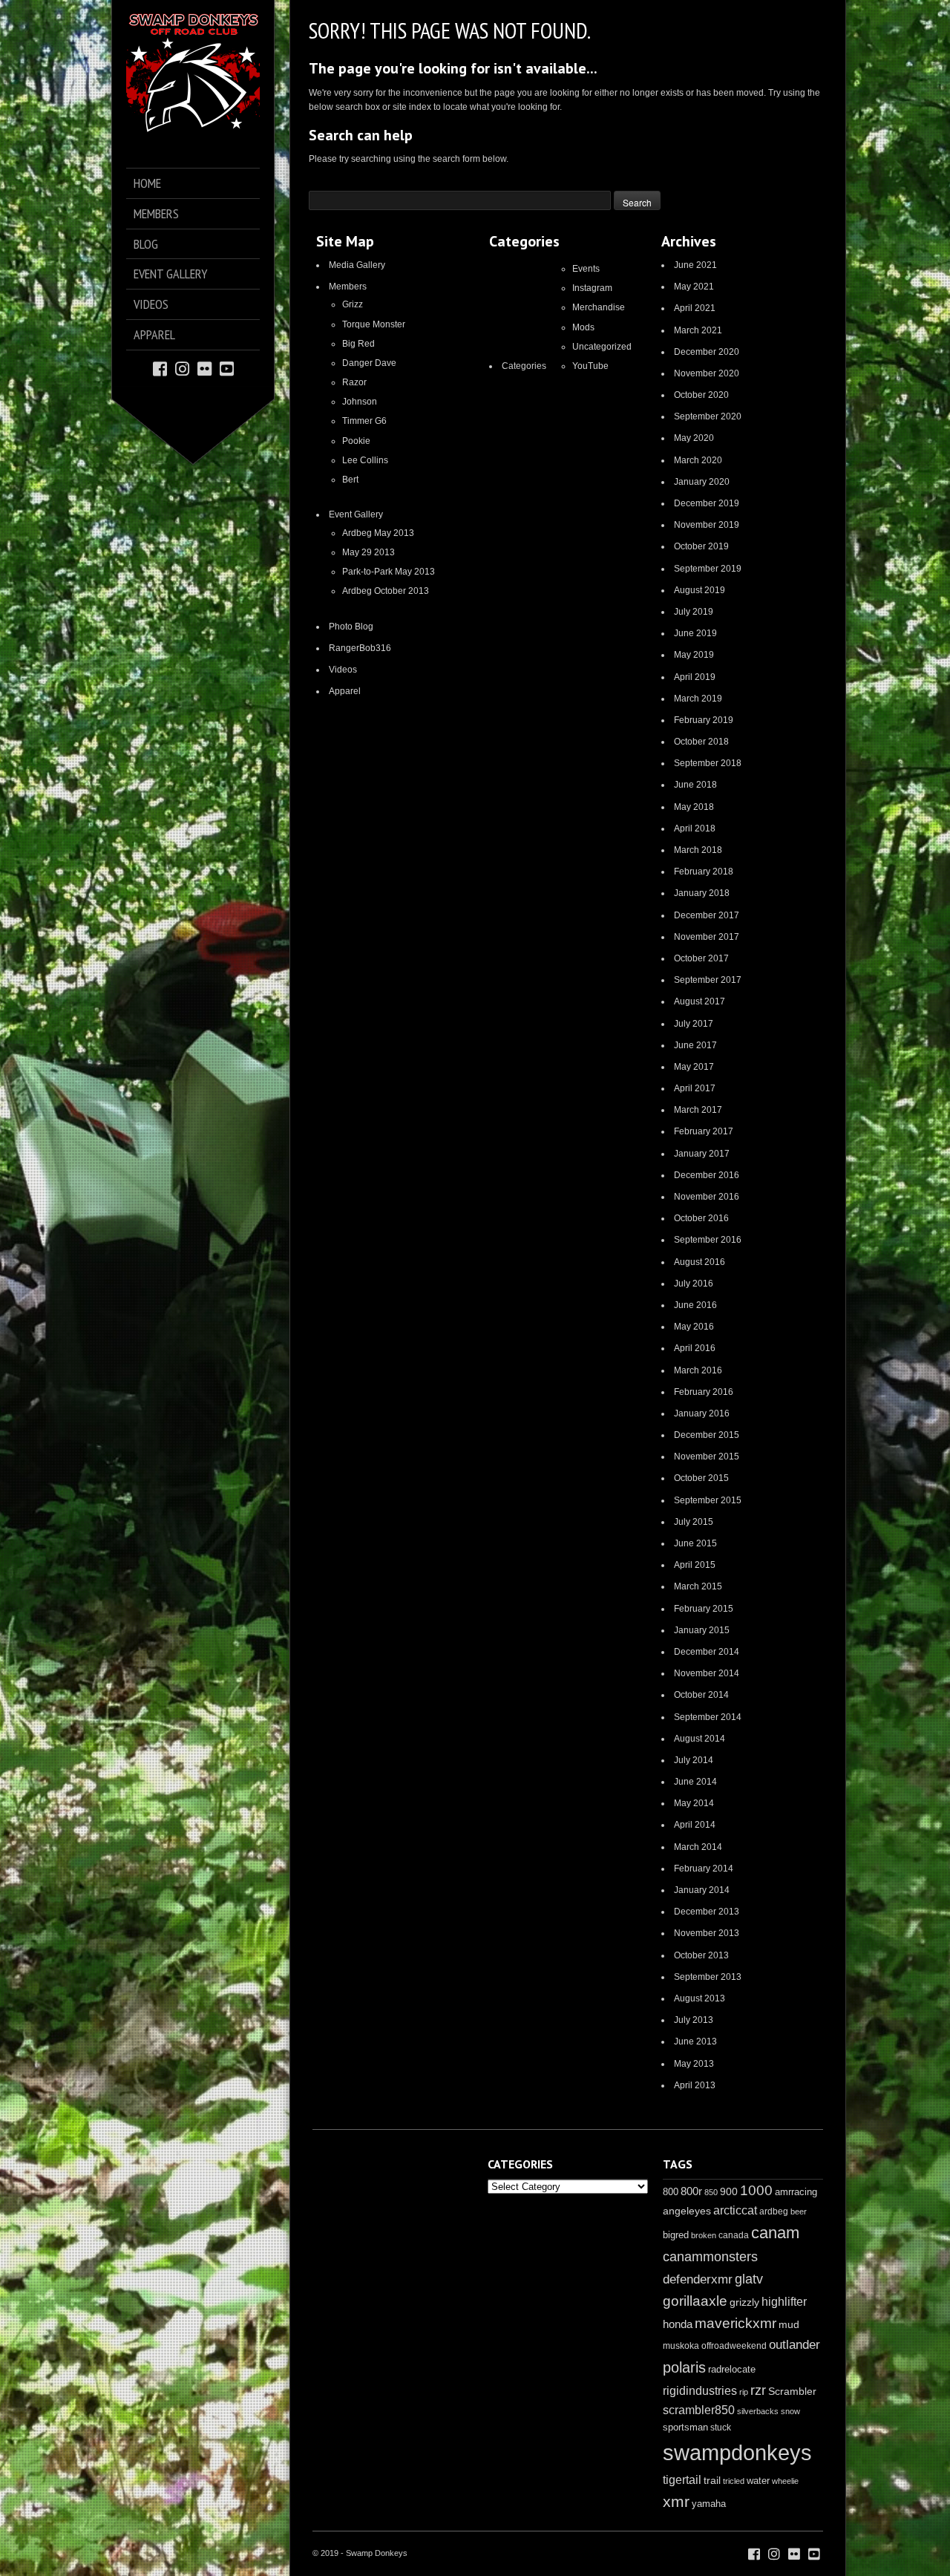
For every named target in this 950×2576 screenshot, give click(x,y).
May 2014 (694, 1803)
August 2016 (700, 1262)
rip (744, 2392)
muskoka (681, 2346)
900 (729, 2191)
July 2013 (694, 2020)
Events (586, 269)
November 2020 (707, 373)
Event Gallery (356, 514)
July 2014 (694, 1760)
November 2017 (707, 937)
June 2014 (695, 1782)
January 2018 (702, 893)
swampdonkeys (737, 2452)
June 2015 (695, 1543)
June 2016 (695, 1305)
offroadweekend (734, 2346)
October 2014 (701, 1695)
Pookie (356, 441)
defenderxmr (698, 2279)
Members (348, 287)
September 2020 (708, 416)
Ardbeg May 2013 (378, 533)
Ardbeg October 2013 (386, 591)
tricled (734, 2481)
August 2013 (700, 1998)
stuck (721, 2428)
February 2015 (704, 1609)
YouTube (590, 366)
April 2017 (695, 1088)
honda (678, 2324)
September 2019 (708, 569)
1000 (756, 2190)
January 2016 (702, 1413)
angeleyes (687, 2211)
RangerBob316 (360, 648)
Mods (583, 327)
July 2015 (694, 1522)
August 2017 (700, 1001)
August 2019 (700, 590)
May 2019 (694, 655)
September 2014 (708, 1717)
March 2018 (698, 850)
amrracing (796, 2192)
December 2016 (707, 1175)
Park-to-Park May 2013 (389, 572)
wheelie (785, 2481)
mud (789, 2324)
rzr (758, 2390)
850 (711, 2192)
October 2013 (701, 1955)
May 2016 (694, 1327)
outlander (795, 2345)
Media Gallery (357, 265)
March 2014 (698, 1847)
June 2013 (695, 2041)
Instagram (592, 288)
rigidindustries (700, 2391)
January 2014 (702, 1890)
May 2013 (694, 2064)
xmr (676, 2502)
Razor (354, 382)
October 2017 (701, 958)
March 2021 (698, 330)
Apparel (345, 691)
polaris (684, 2367)
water (758, 2481)
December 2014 (707, 1652)
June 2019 (695, 633)
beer (799, 2211)
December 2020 (707, 352)
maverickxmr (736, 2323)
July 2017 (694, 1024)
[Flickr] (204, 368)
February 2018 (704, 872)
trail (712, 2480)
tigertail (682, 2480)
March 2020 (698, 460)
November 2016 (707, 1197)
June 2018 (695, 785)
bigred (676, 2235)
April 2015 (695, 1565)
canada (734, 2235)
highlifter (784, 2302)
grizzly (744, 2302)
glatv (749, 2279)
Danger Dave (369, 363)
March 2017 (698, 1110)
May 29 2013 (368, 552)
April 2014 (695, 1825)
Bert (350, 480)
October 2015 (701, 1478)
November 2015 (707, 1457)
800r (691, 2191)
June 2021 (695, 265)
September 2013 (708, 1977)
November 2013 (707, 1933)
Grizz (353, 304)
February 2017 (704, 1131)
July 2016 (694, 1284)
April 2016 (695, 1348)
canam (775, 2233)
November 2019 (707, 525)
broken (704, 2235)
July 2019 (694, 612)
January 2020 (702, 482)
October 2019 (701, 546)
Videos (343, 670)
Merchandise (599, 307)
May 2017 (694, 1067)
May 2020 (694, 438)
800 (671, 2192)
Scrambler (792, 2391)
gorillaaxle (695, 2301)
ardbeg (774, 2211)
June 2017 (695, 1045)
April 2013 (695, 2085)
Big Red (358, 344)
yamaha (709, 2504)
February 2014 (704, 1869)
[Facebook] (160, 368)
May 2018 (694, 807)
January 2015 (702, 1630)
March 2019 (698, 699)
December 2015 (707, 1435)
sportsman (685, 2427)
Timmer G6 (364, 421)
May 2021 (694, 287)
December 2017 (707, 915)
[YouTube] (227, 368)
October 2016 (701, 1218)
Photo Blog (351, 627)
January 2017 (702, 1154)
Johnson (360, 402)
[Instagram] (182, 368)
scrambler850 (699, 2410)
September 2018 (708, 763)
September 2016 (708, 1240)
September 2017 (708, 980)
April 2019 (695, 677)
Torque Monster (374, 324)
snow (790, 2411)
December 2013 (707, 1912)
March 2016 (698, 1370)
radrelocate (732, 2369)
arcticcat (735, 2210)
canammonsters (710, 2257)
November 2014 (707, 1673)
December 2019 (707, 503)
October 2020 (701, 395)
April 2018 (695, 828)
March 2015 (698, 1586)
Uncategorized (602, 347)
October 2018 (701, 742)
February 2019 (704, 720)
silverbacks (758, 2411)
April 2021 (695, 308)
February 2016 (704, 1392)
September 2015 (708, 1500)
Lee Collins (365, 460)
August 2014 (700, 1739)
